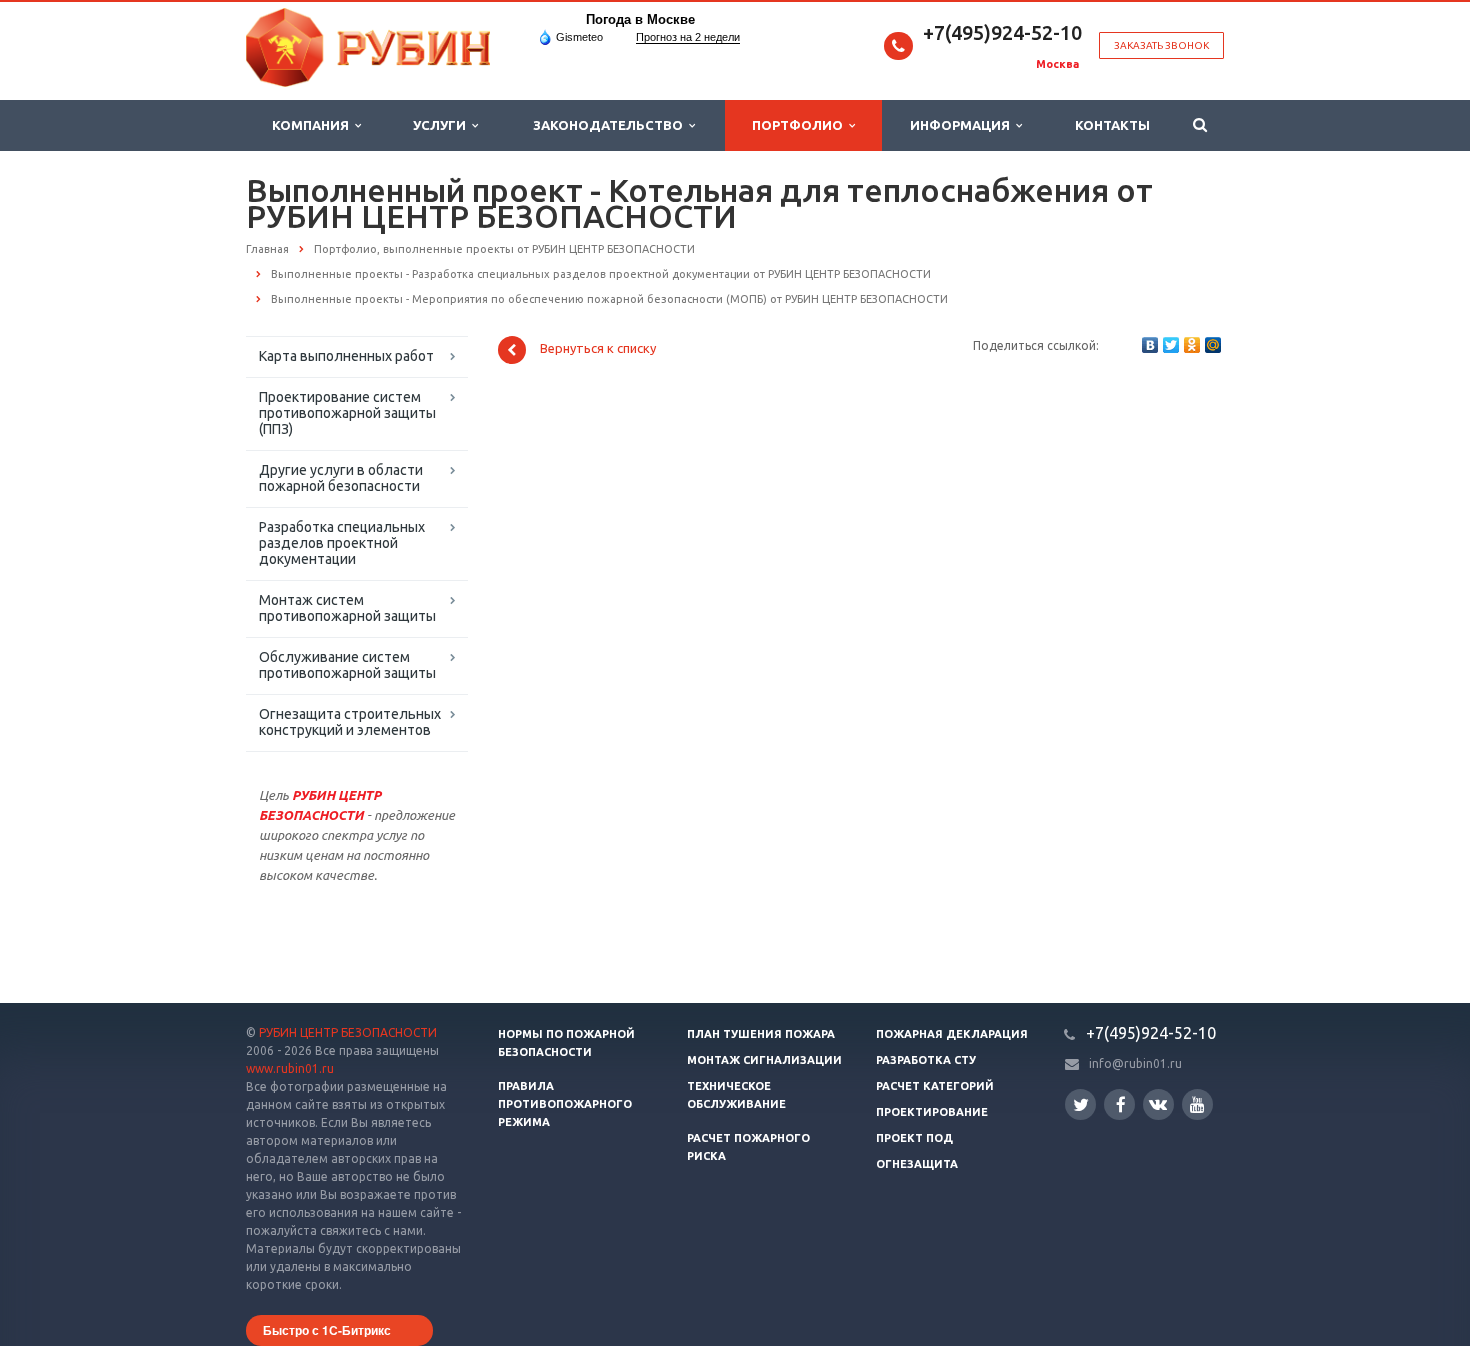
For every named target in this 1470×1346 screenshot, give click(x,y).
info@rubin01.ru (1135, 1063)
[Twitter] (1171, 345)
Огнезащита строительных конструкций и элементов (350, 722)
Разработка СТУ (926, 1060)
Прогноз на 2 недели (688, 37)
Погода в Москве (640, 19)
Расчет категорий (935, 1086)
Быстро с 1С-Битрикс (327, 1330)
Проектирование (932, 1112)
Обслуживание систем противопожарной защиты (347, 665)
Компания (313, 125)
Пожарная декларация (952, 1034)
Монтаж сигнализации (764, 1060)
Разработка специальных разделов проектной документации (342, 543)
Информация (963, 125)
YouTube (1197, 1104)
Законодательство (611, 125)
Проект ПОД (914, 1138)
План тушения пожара (761, 1034)
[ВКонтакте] (1150, 345)
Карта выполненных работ (346, 356)
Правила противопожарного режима (565, 1104)
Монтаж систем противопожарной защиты (347, 608)
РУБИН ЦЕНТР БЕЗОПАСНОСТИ (348, 1032)
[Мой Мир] (1213, 345)
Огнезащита (917, 1164)
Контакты (1112, 125)
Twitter (1080, 1104)
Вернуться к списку (598, 349)
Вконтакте (1158, 1104)
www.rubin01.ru (290, 1068)
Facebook (1119, 1104)
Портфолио (800, 125)
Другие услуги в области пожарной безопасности (341, 478)
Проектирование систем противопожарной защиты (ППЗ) (347, 413)
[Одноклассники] (1192, 345)
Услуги (442, 125)
